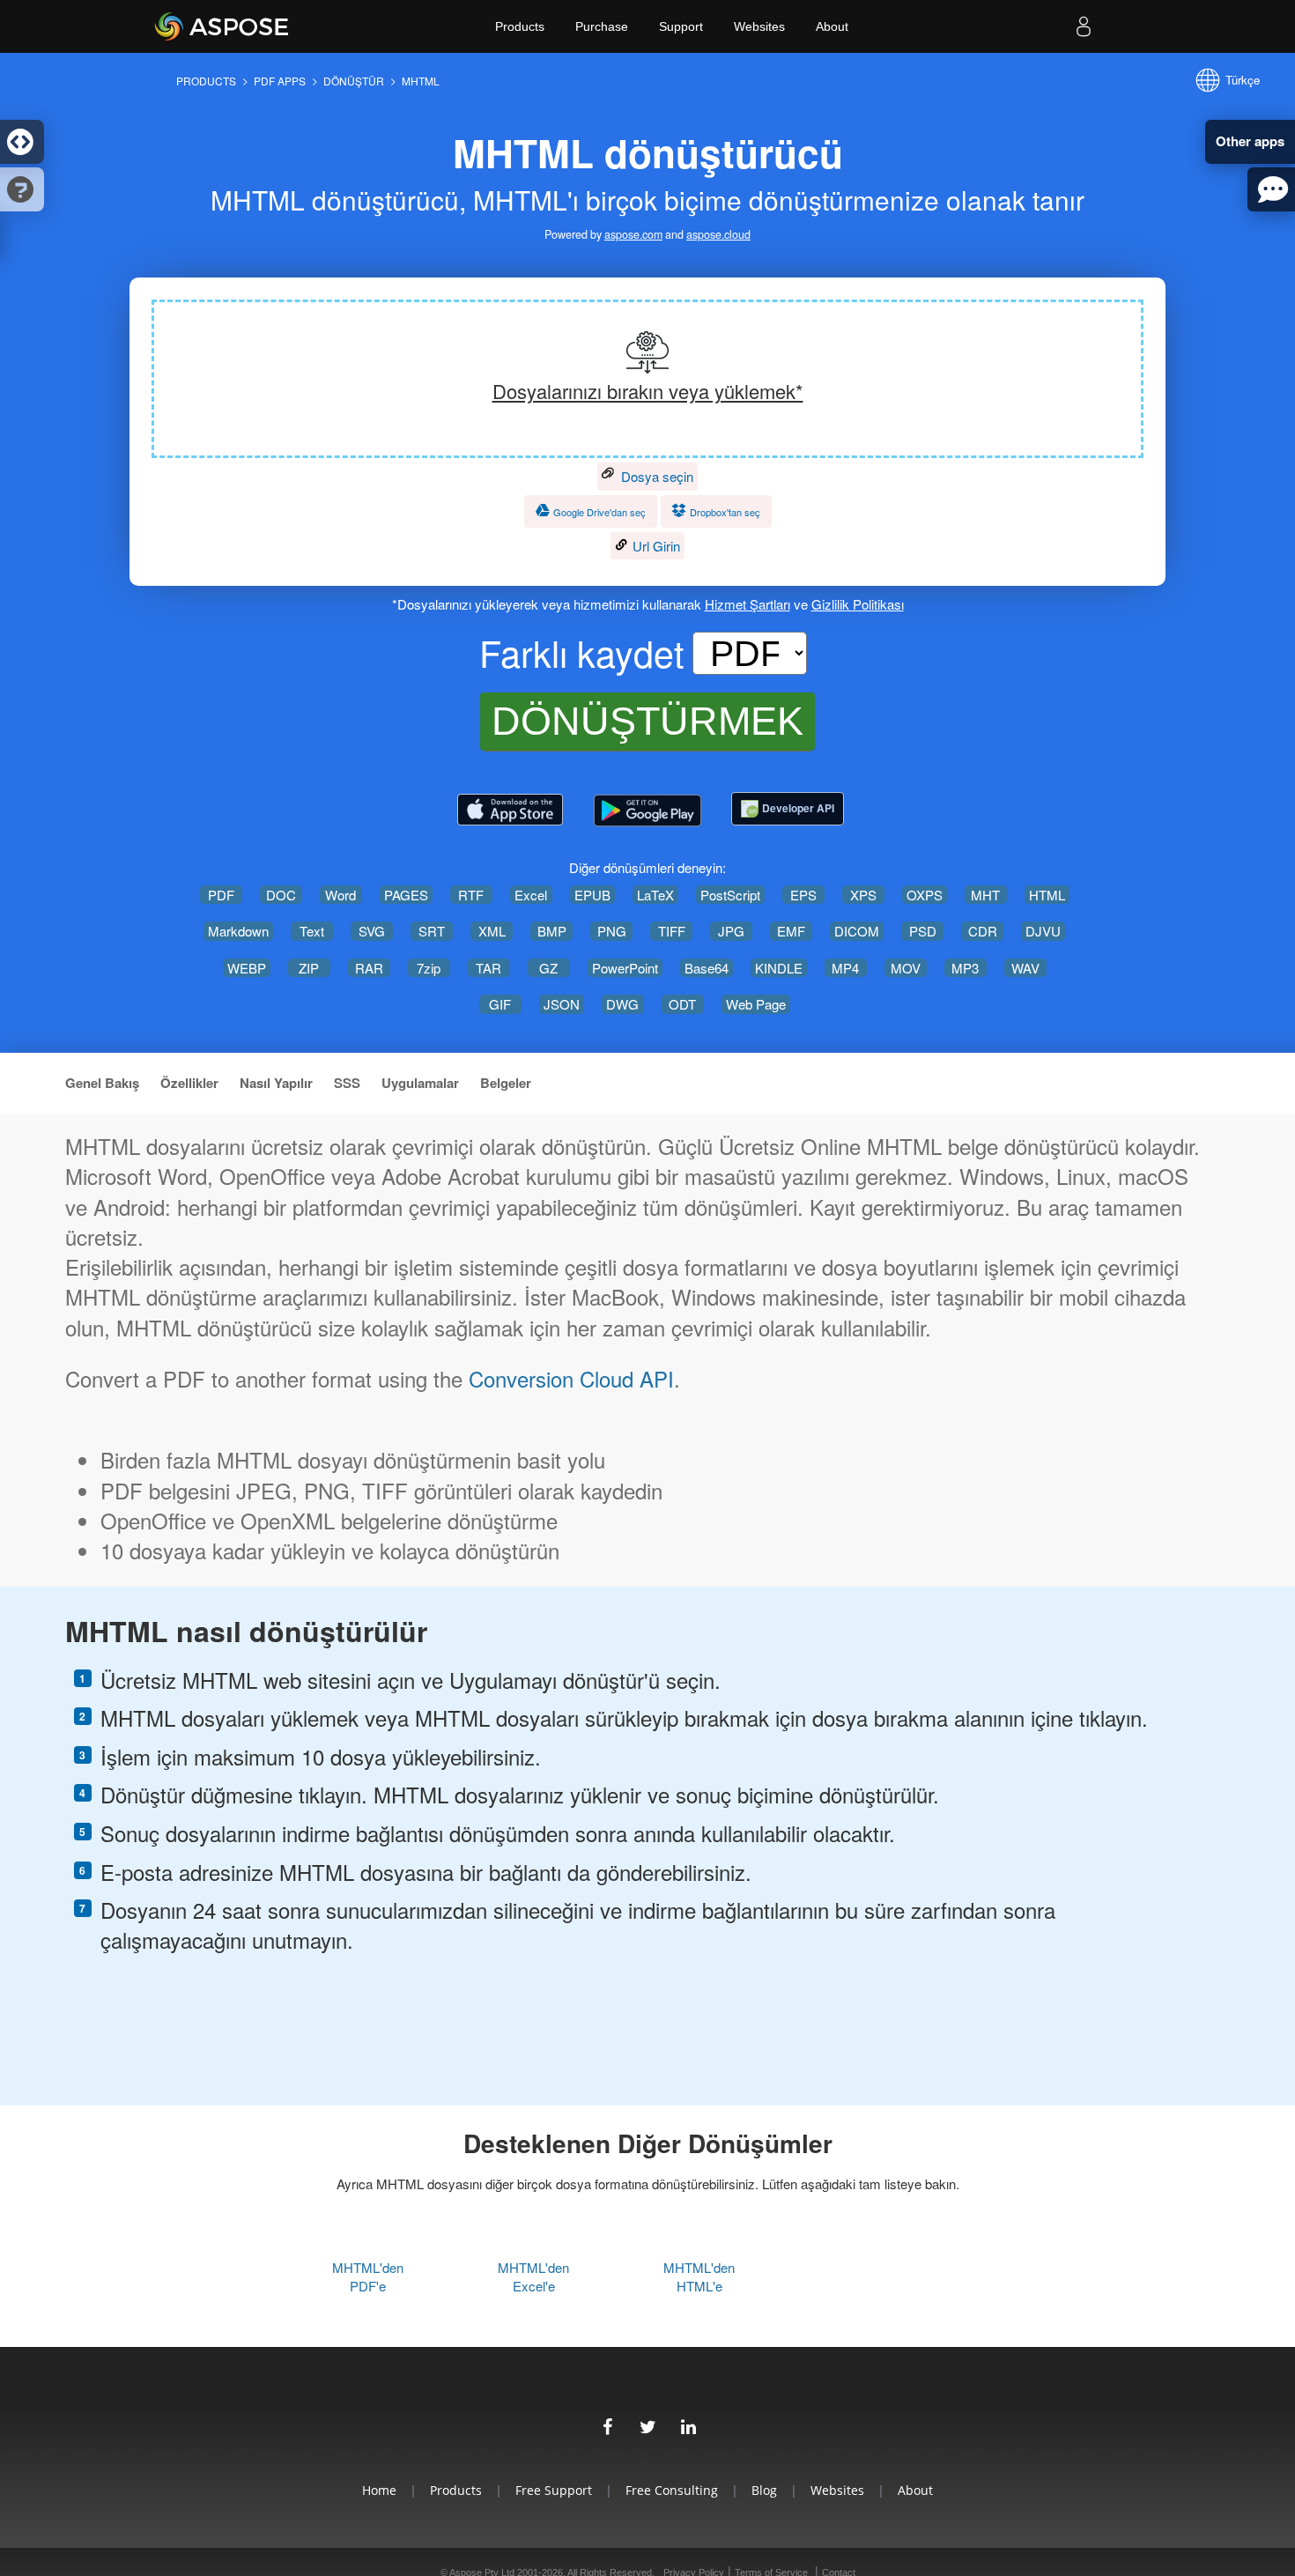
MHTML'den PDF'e (368, 2276)
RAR (369, 968)
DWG (622, 1004)
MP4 (845, 968)
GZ (548, 968)
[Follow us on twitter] (647, 2424)
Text (312, 931)
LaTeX (655, 895)
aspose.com (633, 235)
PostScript (730, 895)
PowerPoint (625, 968)
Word (340, 895)
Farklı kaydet (581, 653)
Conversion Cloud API (571, 1379)
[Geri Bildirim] (1271, 189)
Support (681, 26)
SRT (432, 931)
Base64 (707, 968)
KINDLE (779, 968)
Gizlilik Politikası (858, 604)
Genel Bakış (102, 1083)
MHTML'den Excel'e (533, 2276)
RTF (471, 895)
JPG (731, 931)
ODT (682, 1004)
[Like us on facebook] (607, 2424)
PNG (612, 931)
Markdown (238, 931)
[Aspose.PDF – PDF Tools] (510, 811)
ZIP (309, 968)
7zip (429, 968)
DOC (281, 895)
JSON (562, 1004)
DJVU (1043, 931)
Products (520, 26)
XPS (863, 895)
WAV (1025, 968)
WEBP (247, 968)
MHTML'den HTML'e (699, 2276)
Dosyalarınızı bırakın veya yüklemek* (648, 391)
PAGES (406, 895)
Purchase (602, 26)
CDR (983, 931)
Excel (531, 895)
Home (379, 2490)
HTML (1047, 895)
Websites (759, 26)
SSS (347, 1083)
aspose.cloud (718, 235)
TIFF (672, 931)
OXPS (925, 895)
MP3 (965, 968)
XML (492, 931)
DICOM (857, 931)
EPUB (592, 895)
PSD (923, 931)
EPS (803, 895)
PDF (221, 895)
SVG (372, 931)
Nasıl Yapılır (276, 1083)
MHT (985, 895)
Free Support (554, 2490)
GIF (500, 1004)
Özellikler (189, 1083)
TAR (488, 968)
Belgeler (506, 1083)
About (832, 26)
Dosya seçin (655, 476)
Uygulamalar (420, 1083)
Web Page (756, 1004)
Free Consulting (672, 2490)
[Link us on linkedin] (688, 2424)
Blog (764, 2490)
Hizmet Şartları (747, 604)
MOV (906, 968)
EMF (791, 931)
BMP (552, 931)
